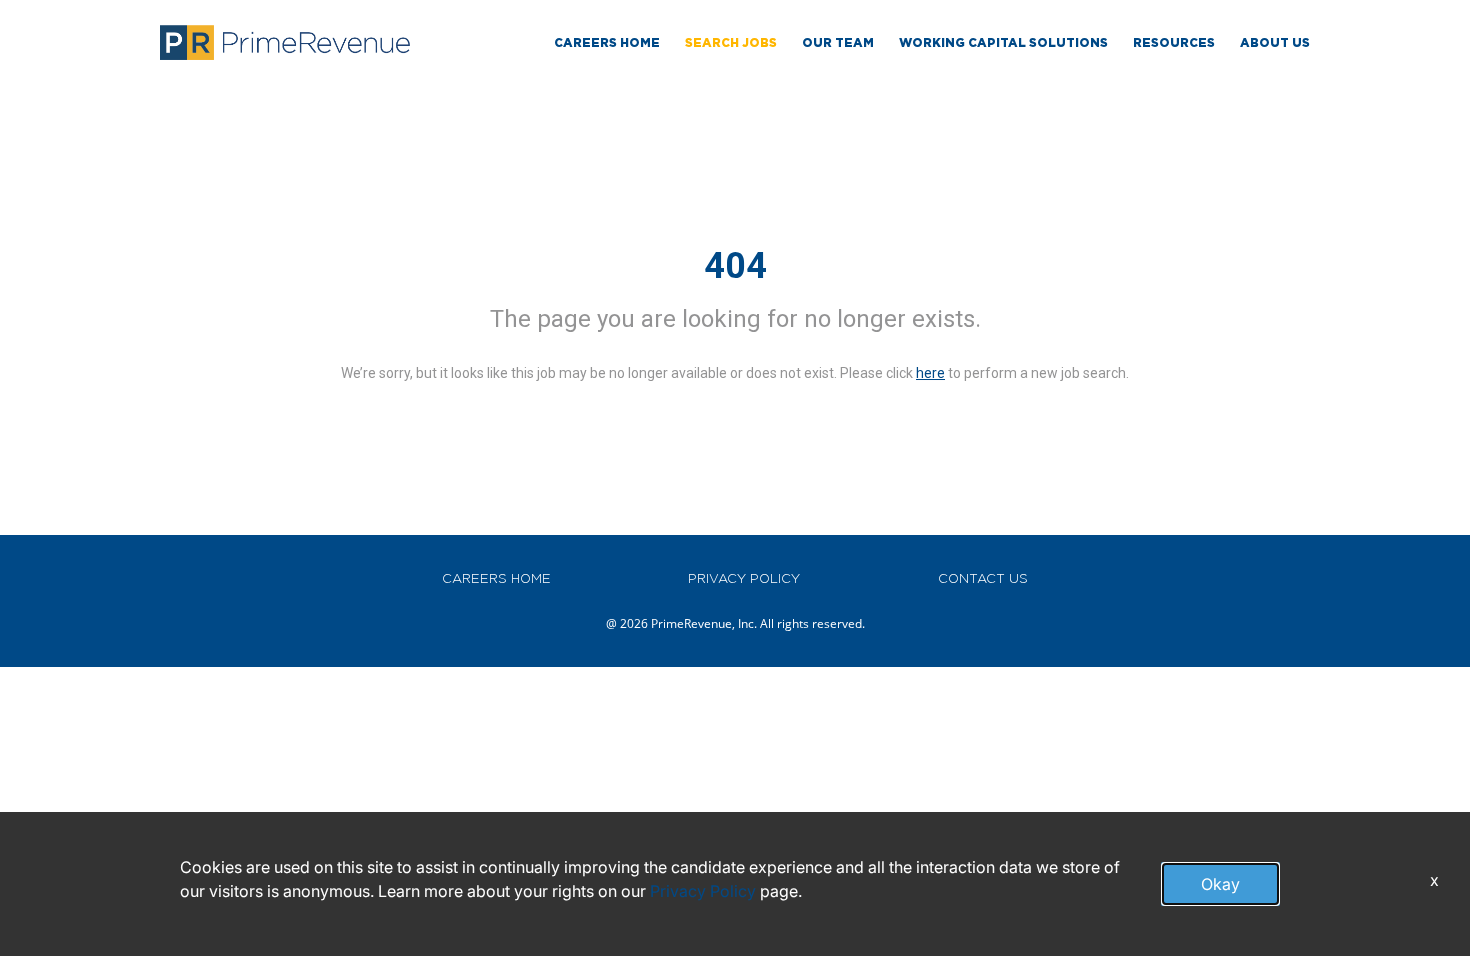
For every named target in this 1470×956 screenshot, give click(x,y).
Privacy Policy (703, 891)
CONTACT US (983, 578)
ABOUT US (1275, 42)
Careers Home (607, 42)
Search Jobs (731, 42)
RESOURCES (1174, 42)
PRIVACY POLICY (744, 578)
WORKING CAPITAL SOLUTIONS (1003, 42)
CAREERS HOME (496, 578)
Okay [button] (1220, 884)
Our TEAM (838, 42)
